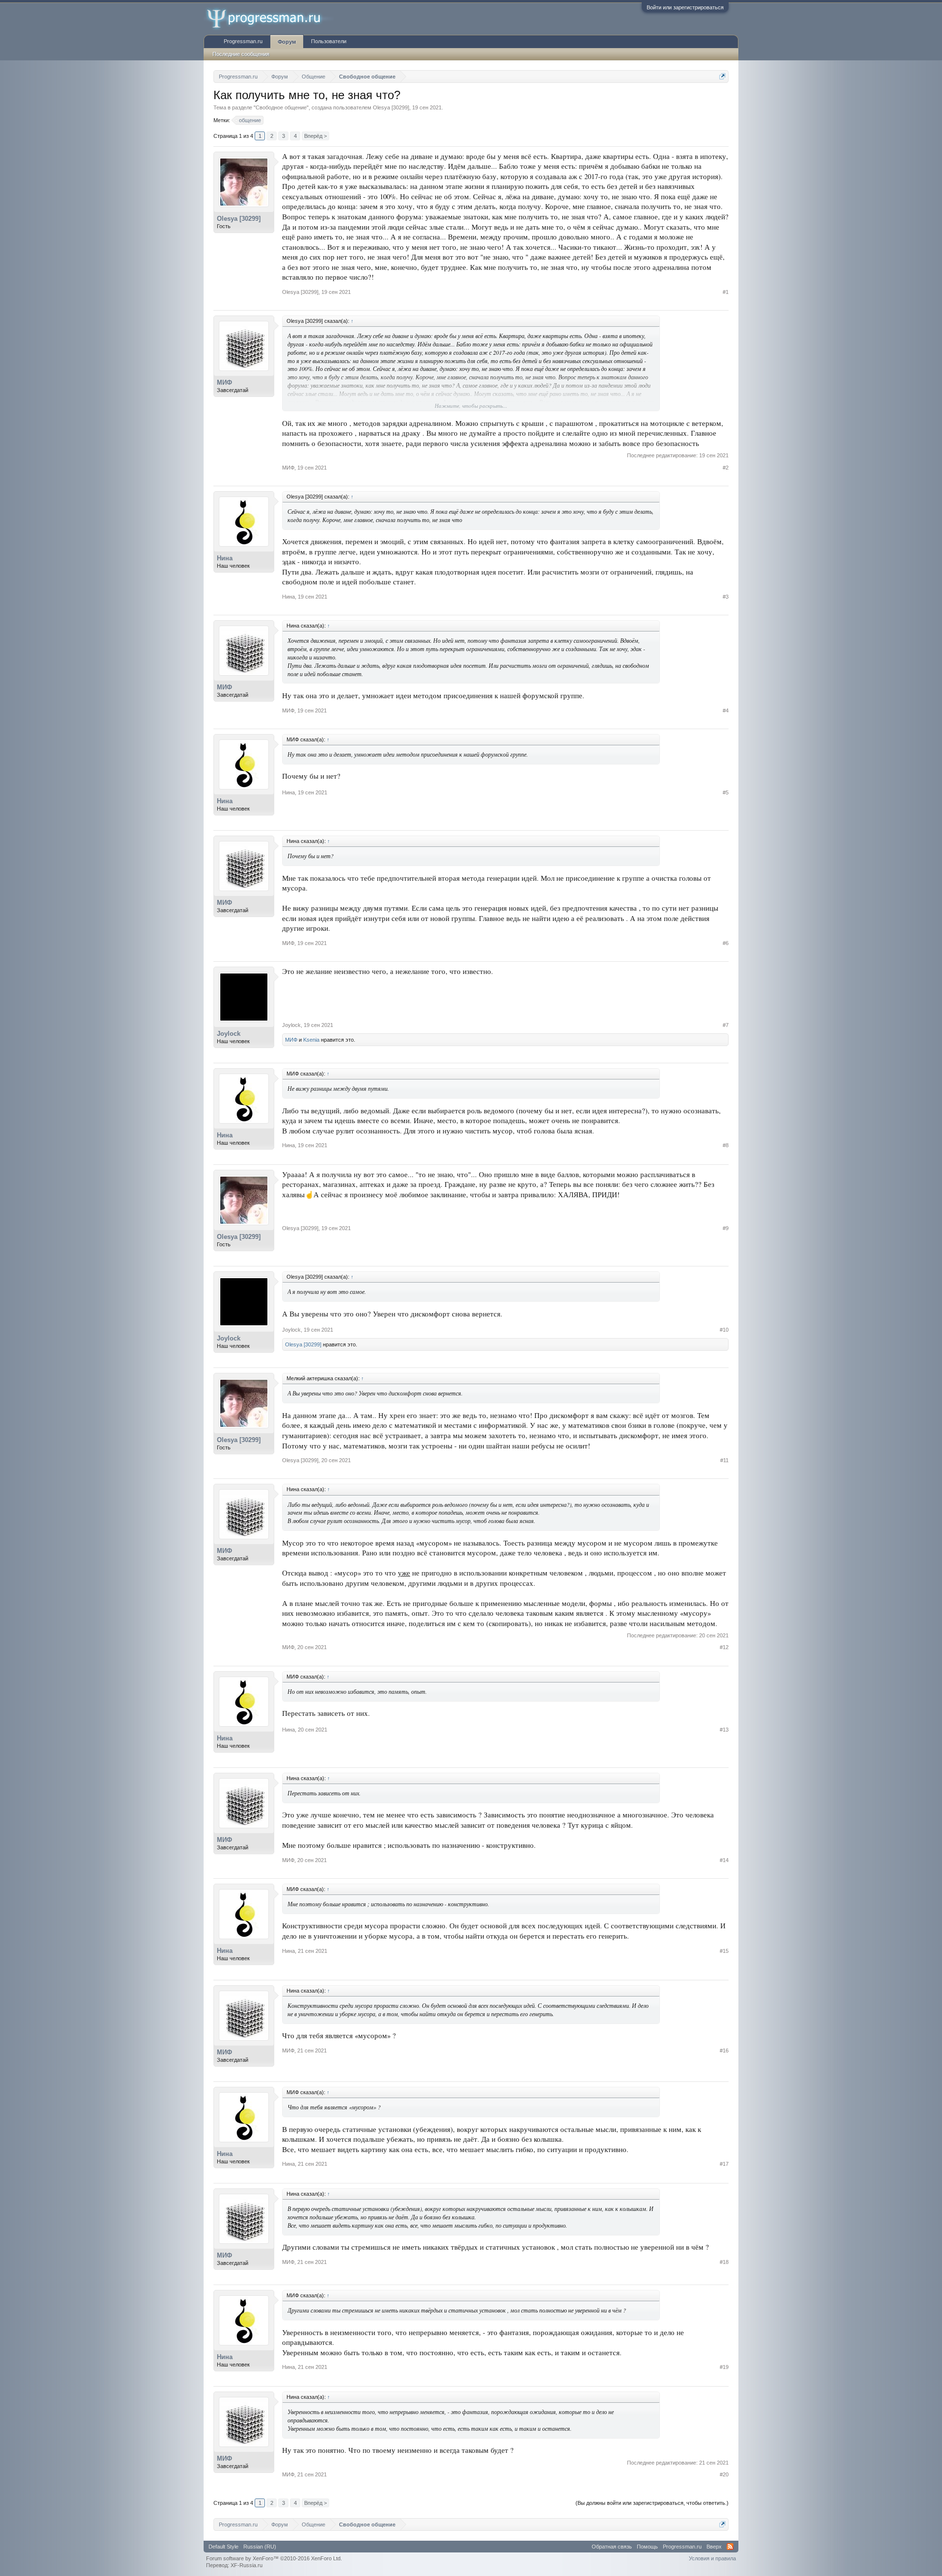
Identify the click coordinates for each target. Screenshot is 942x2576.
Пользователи (329, 41)
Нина (225, 558)
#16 (724, 2050)
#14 (724, 1860)
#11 (724, 1460)
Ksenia (311, 1040)
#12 (724, 1647)
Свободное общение (281, 107)
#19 (724, 2367)
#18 (724, 2262)
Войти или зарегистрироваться (685, 7)
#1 (726, 292)
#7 (726, 1025)
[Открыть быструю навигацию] (722, 76)
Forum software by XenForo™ (274, 2558)
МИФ (224, 382)
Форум (287, 42)
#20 (724, 2474)
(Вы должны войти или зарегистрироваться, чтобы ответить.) (652, 2503)
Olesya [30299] (391, 107)
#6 (726, 943)
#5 (726, 792)
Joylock (229, 1034)
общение (250, 120)
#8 (726, 1145)
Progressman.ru (243, 41)
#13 (724, 1730)
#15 (724, 1951)
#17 (724, 2164)
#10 (724, 1330)
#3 (726, 597)
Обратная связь (612, 2547)
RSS (730, 2547)
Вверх (714, 2547)
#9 (726, 1228)
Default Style (223, 2547)
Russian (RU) (260, 2547)
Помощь (647, 2547)
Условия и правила (712, 2558)
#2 (726, 468)
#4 (726, 710)
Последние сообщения (241, 54)
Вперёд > (315, 136)
